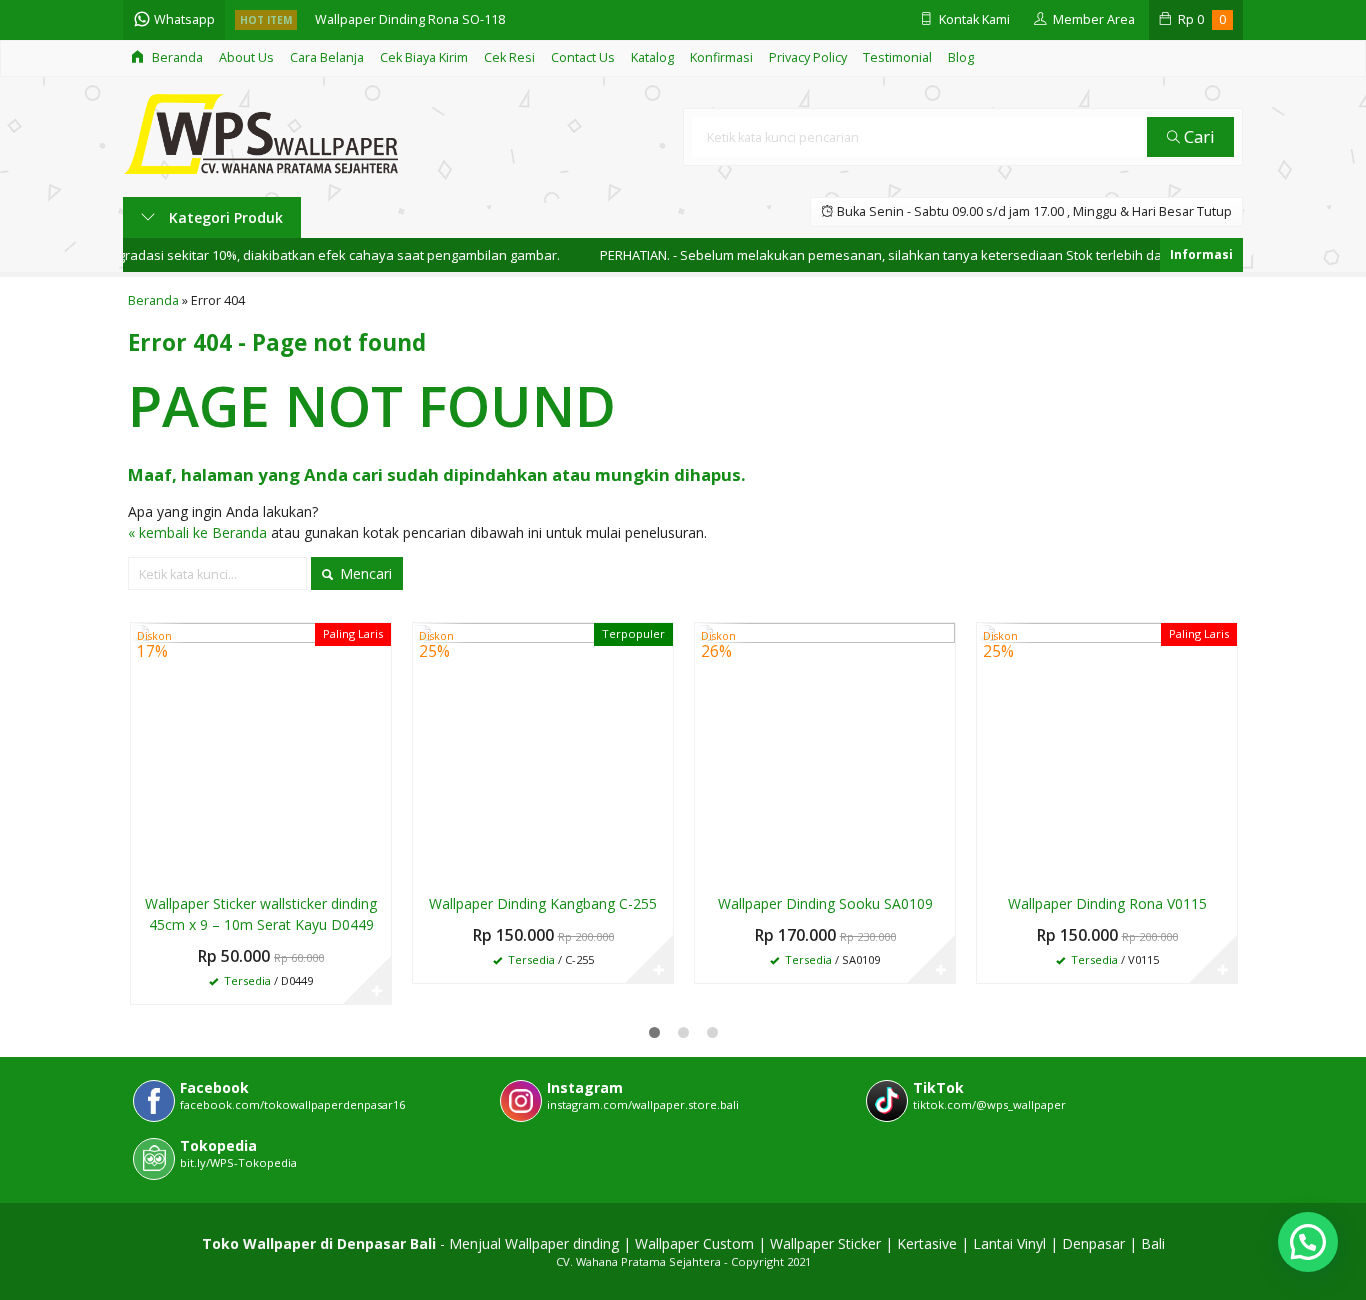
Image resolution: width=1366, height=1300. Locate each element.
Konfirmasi (721, 57)
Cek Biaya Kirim (424, 57)
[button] (1308, 1242)
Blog (961, 57)
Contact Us (583, 57)
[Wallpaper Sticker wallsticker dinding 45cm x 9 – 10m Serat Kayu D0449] (261, 751)
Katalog (652, 57)
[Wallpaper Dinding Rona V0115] (1107, 751)
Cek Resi (509, 57)
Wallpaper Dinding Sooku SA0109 (825, 903)
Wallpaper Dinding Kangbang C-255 (543, 903)
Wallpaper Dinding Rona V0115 (1107, 903)
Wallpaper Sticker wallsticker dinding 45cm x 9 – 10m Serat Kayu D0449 (261, 914)
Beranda (176, 57)
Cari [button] (1197, 136)
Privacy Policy (808, 57)
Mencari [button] (364, 573)
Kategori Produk (224, 217)
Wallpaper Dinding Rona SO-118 (410, 19)
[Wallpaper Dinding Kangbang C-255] (543, 751)
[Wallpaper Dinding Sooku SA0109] (825, 751)
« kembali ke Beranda (197, 532)
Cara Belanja (327, 57)
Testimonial (897, 57)
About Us (246, 57)
